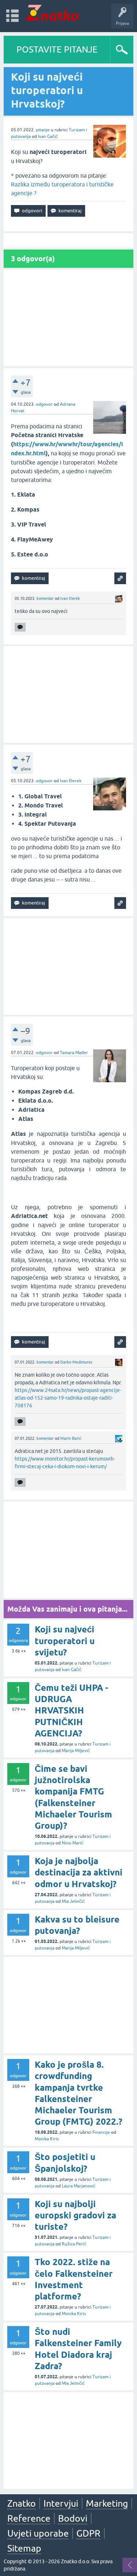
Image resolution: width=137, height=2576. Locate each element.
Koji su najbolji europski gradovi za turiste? (75, 2215)
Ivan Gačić (48, 136)
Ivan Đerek (70, 598)
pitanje (43, 130)
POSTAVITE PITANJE (57, 49)
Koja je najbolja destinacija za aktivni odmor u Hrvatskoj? (79, 1872)
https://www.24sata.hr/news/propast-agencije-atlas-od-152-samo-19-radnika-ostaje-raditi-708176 (68, 1398)
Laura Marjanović (79, 2186)
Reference (29, 2518)
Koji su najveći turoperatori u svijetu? (65, 1641)
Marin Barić (71, 1438)
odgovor (44, 404)
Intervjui (61, 2503)
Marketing (107, 2503)
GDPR (88, 2533)
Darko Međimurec (76, 1362)
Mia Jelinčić (73, 1901)
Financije (101, 2132)
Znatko (22, 2503)
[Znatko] (52, 13)
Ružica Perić (74, 2244)
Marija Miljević (76, 1751)
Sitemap (24, 2548)
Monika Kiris (47, 2139)
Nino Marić (73, 1843)
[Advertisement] (68, 318)
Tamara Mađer (74, 1053)
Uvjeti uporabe (38, 2533)
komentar (45, 598)
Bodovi (73, 2518)
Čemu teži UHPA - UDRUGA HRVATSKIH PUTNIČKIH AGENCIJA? (71, 1711)
